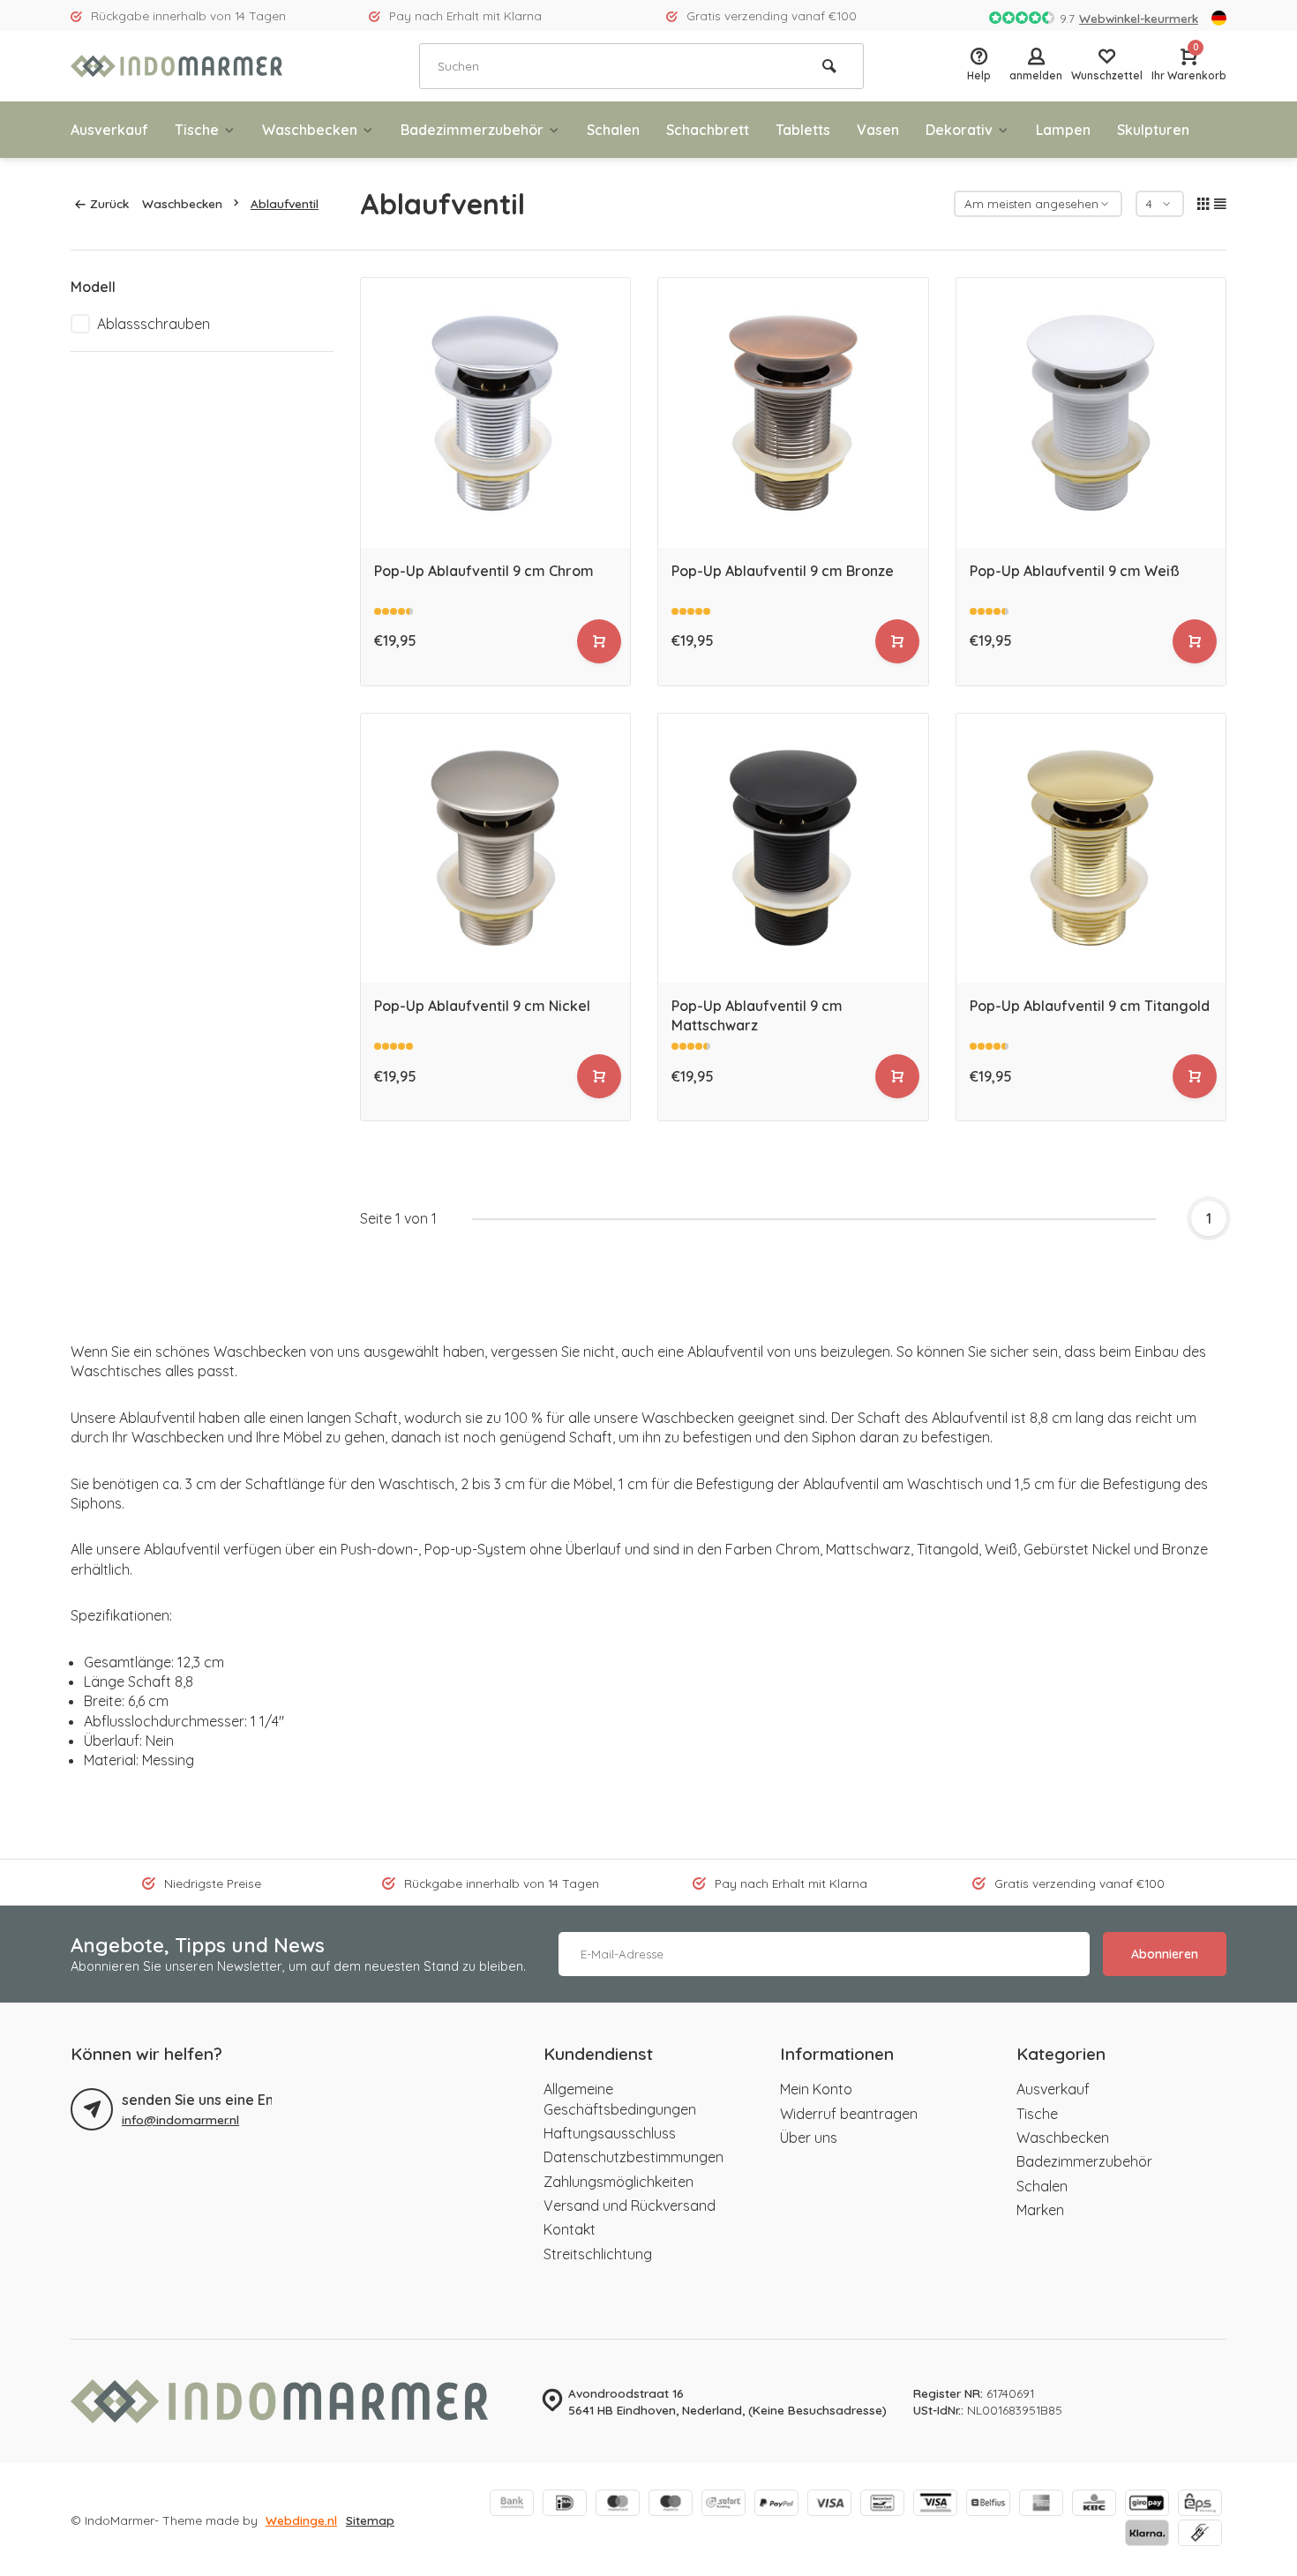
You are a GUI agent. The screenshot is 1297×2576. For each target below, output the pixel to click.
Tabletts (803, 130)
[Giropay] (1147, 2505)
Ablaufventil (285, 203)
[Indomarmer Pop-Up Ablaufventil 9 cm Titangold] (1091, 849)
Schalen (613, 130)
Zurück (109, 203)
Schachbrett (708, 130)
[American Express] (1041, 2505)
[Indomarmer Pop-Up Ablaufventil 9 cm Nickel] (496, 849)
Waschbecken (310, 130)
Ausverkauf (109, 130)
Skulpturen (1153, 130)
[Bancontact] (882, 2505)
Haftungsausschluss (610, 2133)
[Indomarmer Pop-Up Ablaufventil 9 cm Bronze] (793, 413)
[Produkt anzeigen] (599, 641)
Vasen (878, 130)
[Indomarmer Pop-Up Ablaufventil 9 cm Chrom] (496, 413)
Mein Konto (816, 2089)
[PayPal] (776, 2505)
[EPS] (1200, 2505)
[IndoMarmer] (176, 66)
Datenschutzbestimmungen (634, 2157)
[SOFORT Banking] (723, 2505)
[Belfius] (988, 2505)
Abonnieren (1165, 1954)
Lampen (1063, 130)
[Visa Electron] (935, 2505)
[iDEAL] (565, 2505)
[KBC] (1094, 2505)
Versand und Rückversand (630, 2205)
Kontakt (570, 2229)
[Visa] (829, 2505)
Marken (1040, 2210)
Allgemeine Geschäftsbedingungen (620, 2099)
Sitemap (370, 2520)
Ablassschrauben (154, 324)
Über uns (809, 2138)
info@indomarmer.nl (180, 2119)
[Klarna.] (1147, 2535)
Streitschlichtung (598, 2254)
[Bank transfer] (512, 2505)
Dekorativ (959, 130)
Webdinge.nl (301, 2520)
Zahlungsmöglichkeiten (619, 2182)
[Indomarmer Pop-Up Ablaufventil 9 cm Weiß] (1091, 413)
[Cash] (1200, 2535)
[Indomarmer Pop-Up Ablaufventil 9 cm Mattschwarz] (793, 849)
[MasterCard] (618, 2505)
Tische (197, 130)
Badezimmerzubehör (472, 130)
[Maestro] (671, 2505)
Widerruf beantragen (849, 2114)
